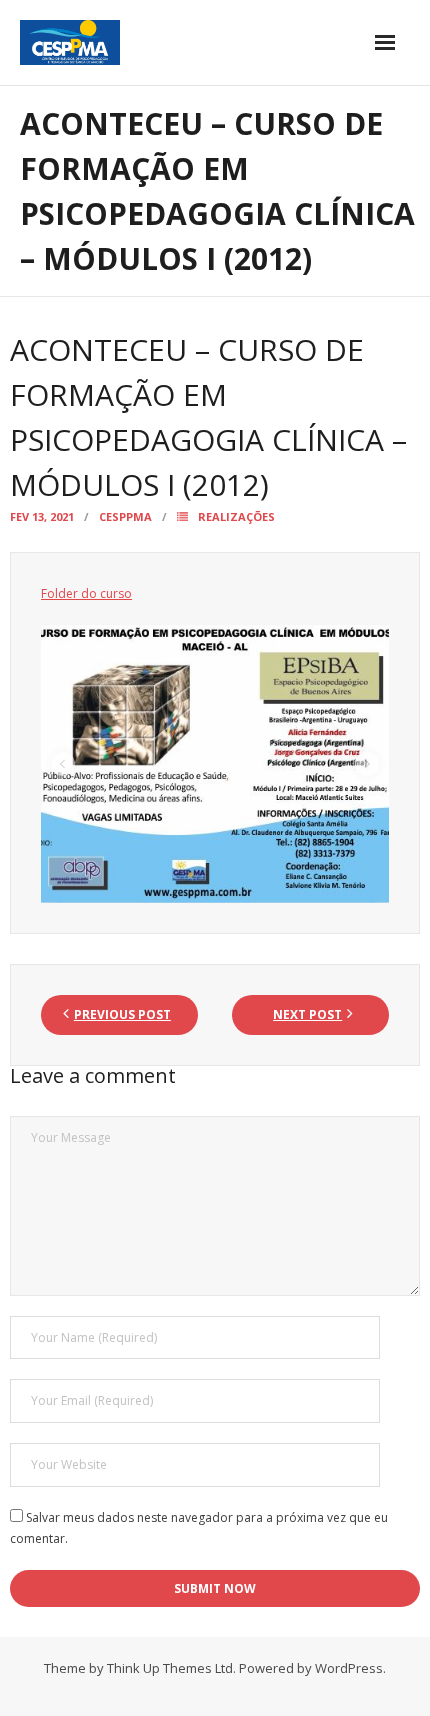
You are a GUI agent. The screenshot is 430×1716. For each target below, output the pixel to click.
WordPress (349, 1668)
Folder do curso (86, 593)
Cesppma (125, 516)
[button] (63, 764)
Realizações (236, 516)
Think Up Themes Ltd (170, 1668)
